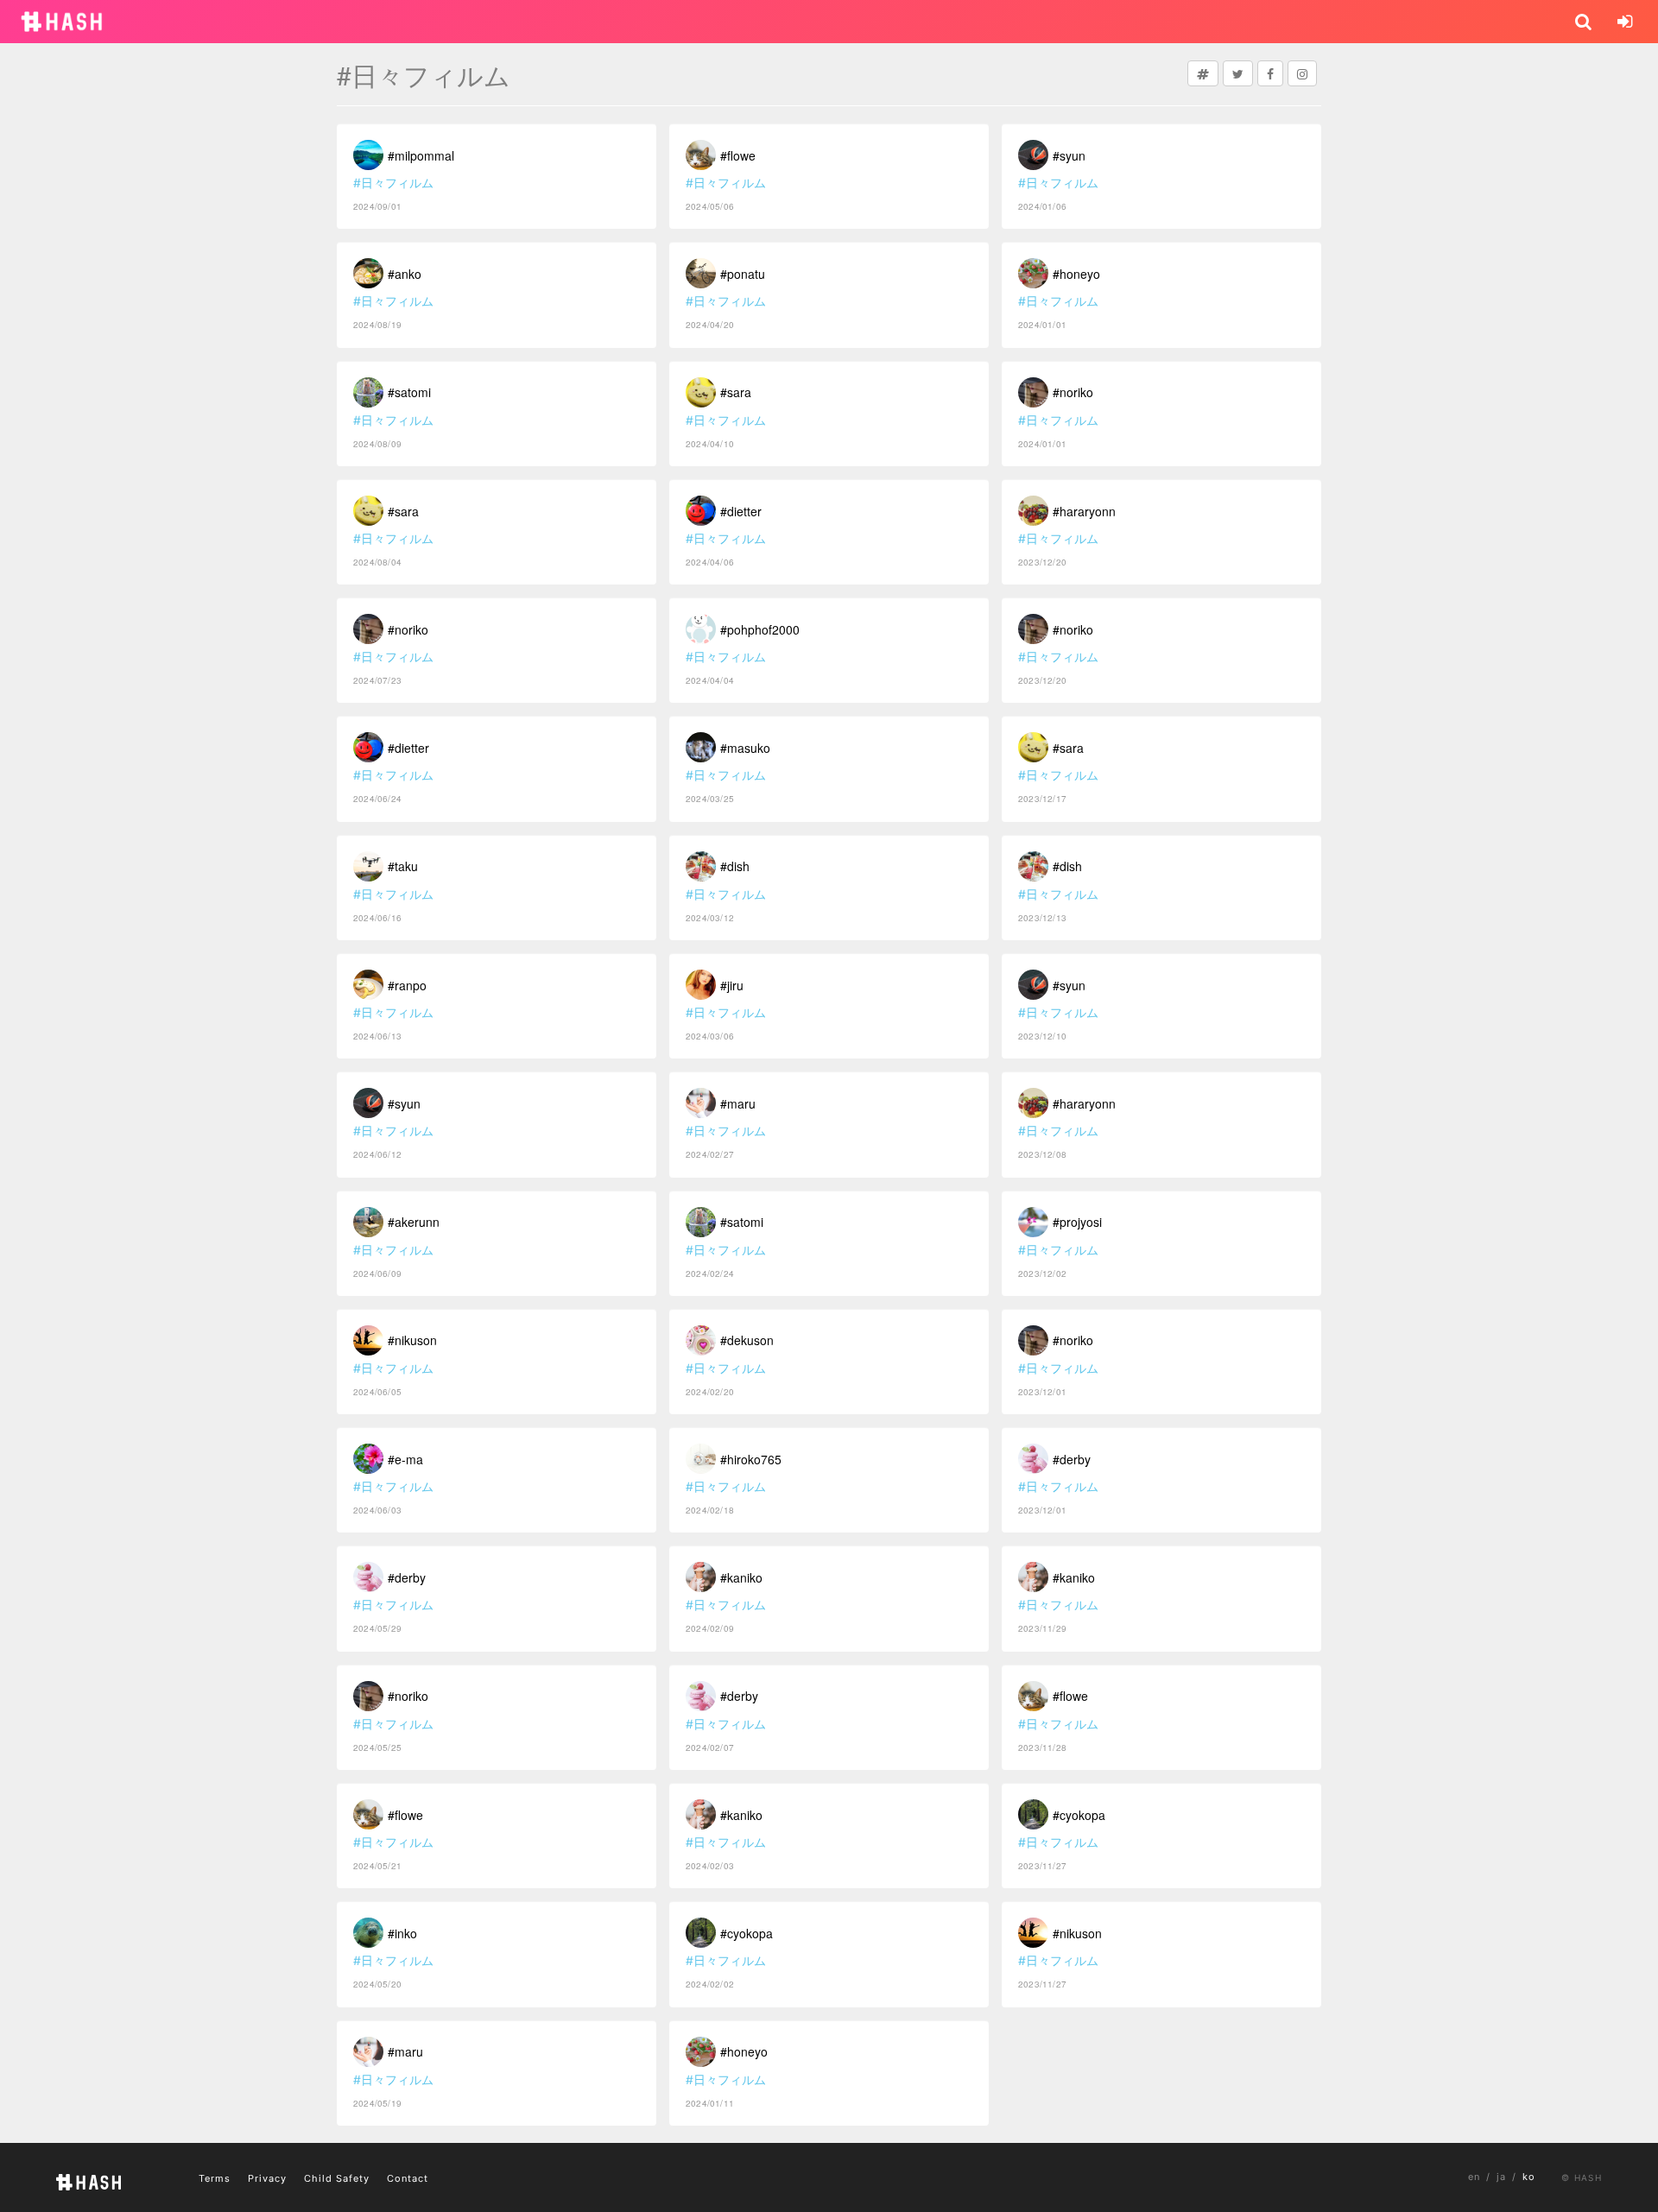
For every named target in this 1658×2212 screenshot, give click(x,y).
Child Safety (337, 2178)
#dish (735, 866)
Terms (215, 2178)
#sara (403, 511)
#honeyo (744, 2051)
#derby (407, 1577)
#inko (402, 1933)
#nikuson (412, 1340)
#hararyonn (1084, 511)
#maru (405, 2051)
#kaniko (741, 1577)
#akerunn (414, 1222)
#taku (403, 866)
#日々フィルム (393, 183)
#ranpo (407, 985)
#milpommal (421, 155)
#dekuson (747, 1340)
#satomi (409, 392)
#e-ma (405, 1459)
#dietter (408, 748)
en (1474, 2177)
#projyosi (1077, 1222)
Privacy (267, 2178)
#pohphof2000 (760, 629)
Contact (408, 2178)
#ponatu (743, 274)
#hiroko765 (751, 1459)
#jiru (732, 985)
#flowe (405, 1815)
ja (1501, 2177)
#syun (404, 1103)
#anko (405, 274)
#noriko (408, 629)
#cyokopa (747, 1933)
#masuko (745, 748)
